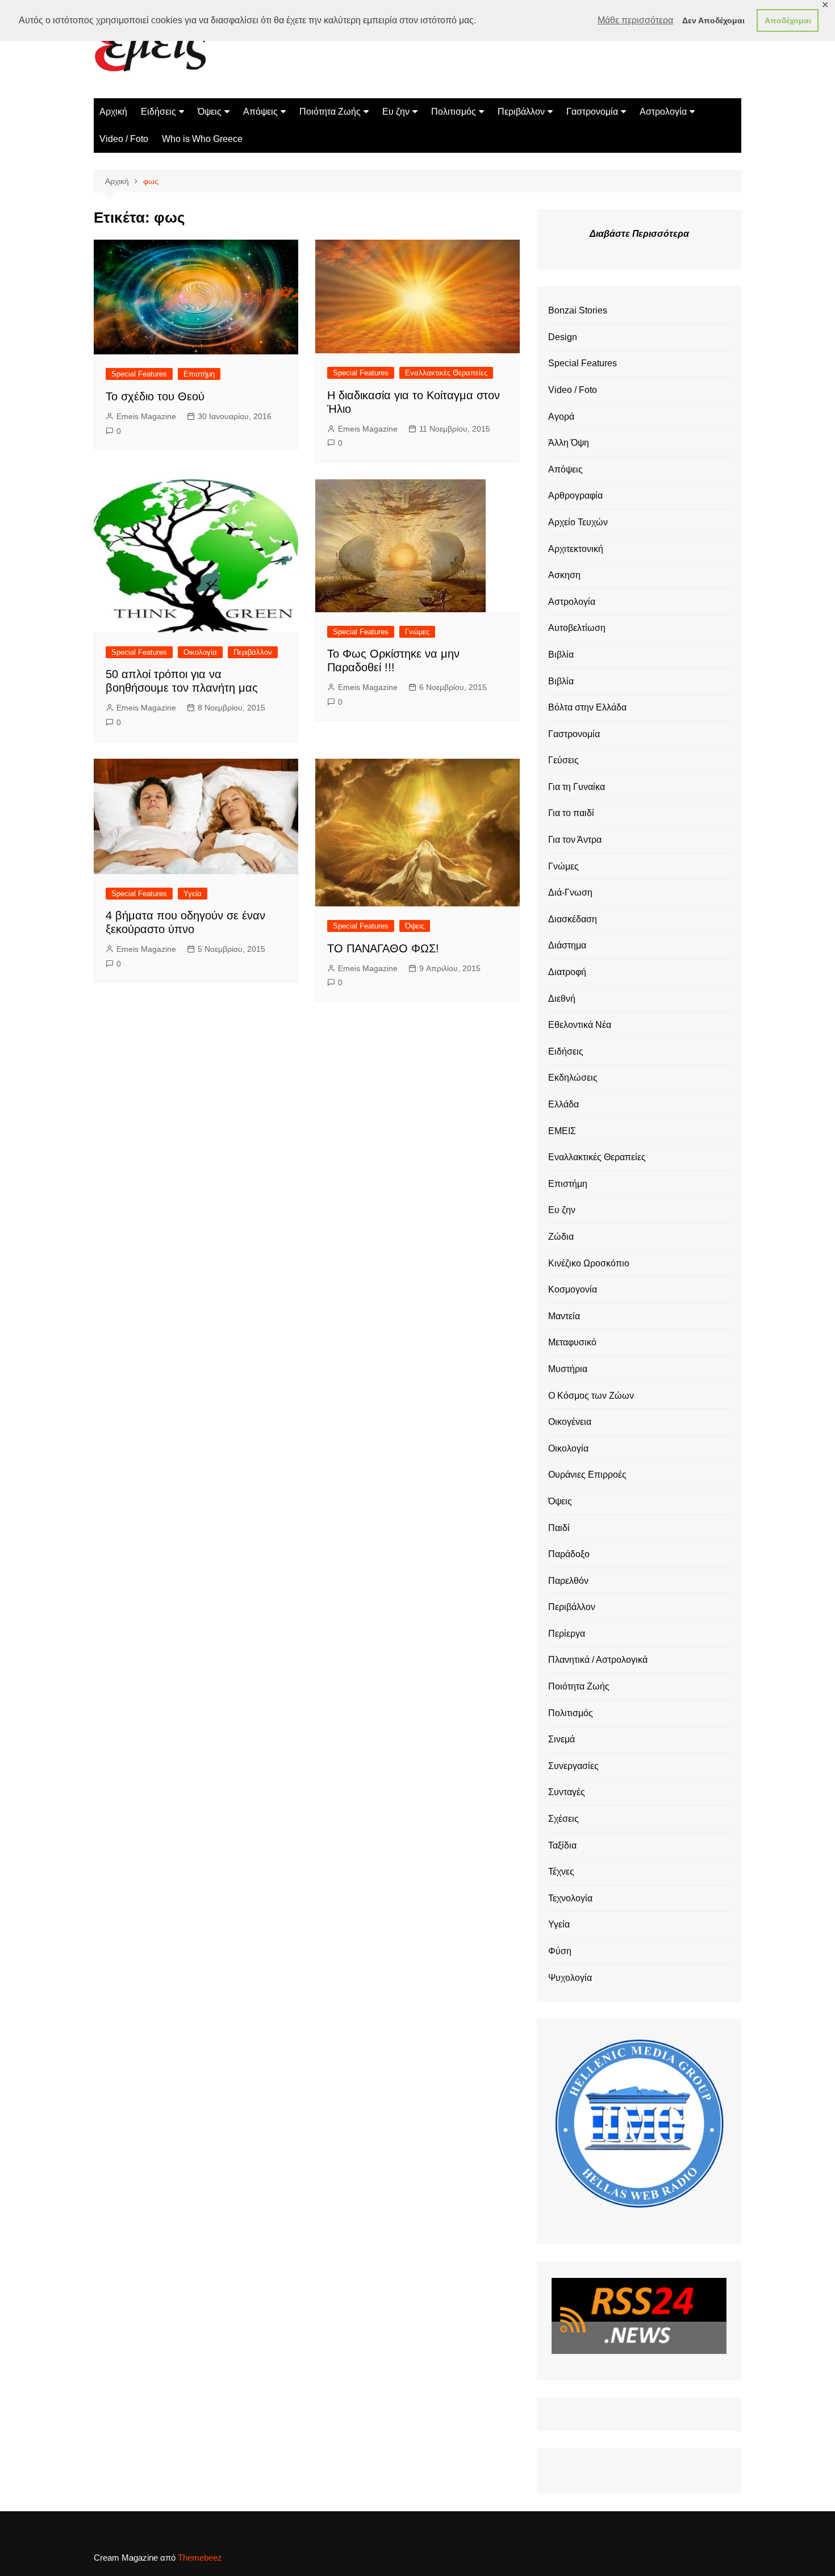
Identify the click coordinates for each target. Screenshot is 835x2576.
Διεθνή (562, 999)
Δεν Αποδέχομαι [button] (713, 20)
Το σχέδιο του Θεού (155, 396)
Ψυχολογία (570, 1978)
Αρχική (113, 112)
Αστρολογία (663, 112)
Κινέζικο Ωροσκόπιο (589, 1263)
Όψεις (210, 112)
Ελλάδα (563, 1104)
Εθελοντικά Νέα (580, 1025)
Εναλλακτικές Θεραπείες (446, 373)
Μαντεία (564, 1316)
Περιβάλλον (521, 112)
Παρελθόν (568, 1581)
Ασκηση (564, 575)
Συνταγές (567, 1792)
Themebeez (200, 2558)
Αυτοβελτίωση (577, 628)
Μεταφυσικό (572, 1342)
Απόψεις (260, 112)
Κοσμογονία (573, 1289)
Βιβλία (561, 655)
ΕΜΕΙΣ (562, 1131)
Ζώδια (561, 1237)
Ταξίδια (562, 1845)
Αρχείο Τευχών (578, 522)
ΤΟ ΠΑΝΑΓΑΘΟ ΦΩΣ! (383, 948)
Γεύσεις (563, 760)
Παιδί (559, 1528)
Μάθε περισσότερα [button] (635, 20)
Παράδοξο (569, 1554)
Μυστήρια (568, 1369)
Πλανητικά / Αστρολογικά (598, 1660)
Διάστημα (567, 945)
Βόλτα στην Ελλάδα (587, 707)
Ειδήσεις (158, 112)
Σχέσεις (563, 1819)
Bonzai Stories (578, 310)
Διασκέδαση (573, 919)
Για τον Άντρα (575, 840)
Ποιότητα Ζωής (330, 112)
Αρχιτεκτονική (576, 549)
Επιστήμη (199, 374)
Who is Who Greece (202, 139)
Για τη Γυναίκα (577, 787)
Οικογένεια (570, 1422)
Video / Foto (124, 139)
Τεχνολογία (570, 1898)
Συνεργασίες (573, 1766)
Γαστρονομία (592, 112)
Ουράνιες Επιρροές (587, 1475)
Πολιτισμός (454, 112)
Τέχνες (561, 1872)
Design (563, 337)
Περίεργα (567, 1634)
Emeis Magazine (146, 416)
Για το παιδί (571, 813)
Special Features (139, 374)
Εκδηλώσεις (573, 1078)
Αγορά (561, 417)
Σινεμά (561, 1739)
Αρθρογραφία (575, 495)
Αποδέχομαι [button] (788, 20)
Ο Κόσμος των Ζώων (591, 1396)
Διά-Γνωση (570, 892)
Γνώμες (417, 632)
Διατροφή (567, 972)
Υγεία (193, 894)
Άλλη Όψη (569, 443)
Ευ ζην (396, 112)
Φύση (560, 1951)
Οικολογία (200, 652)
